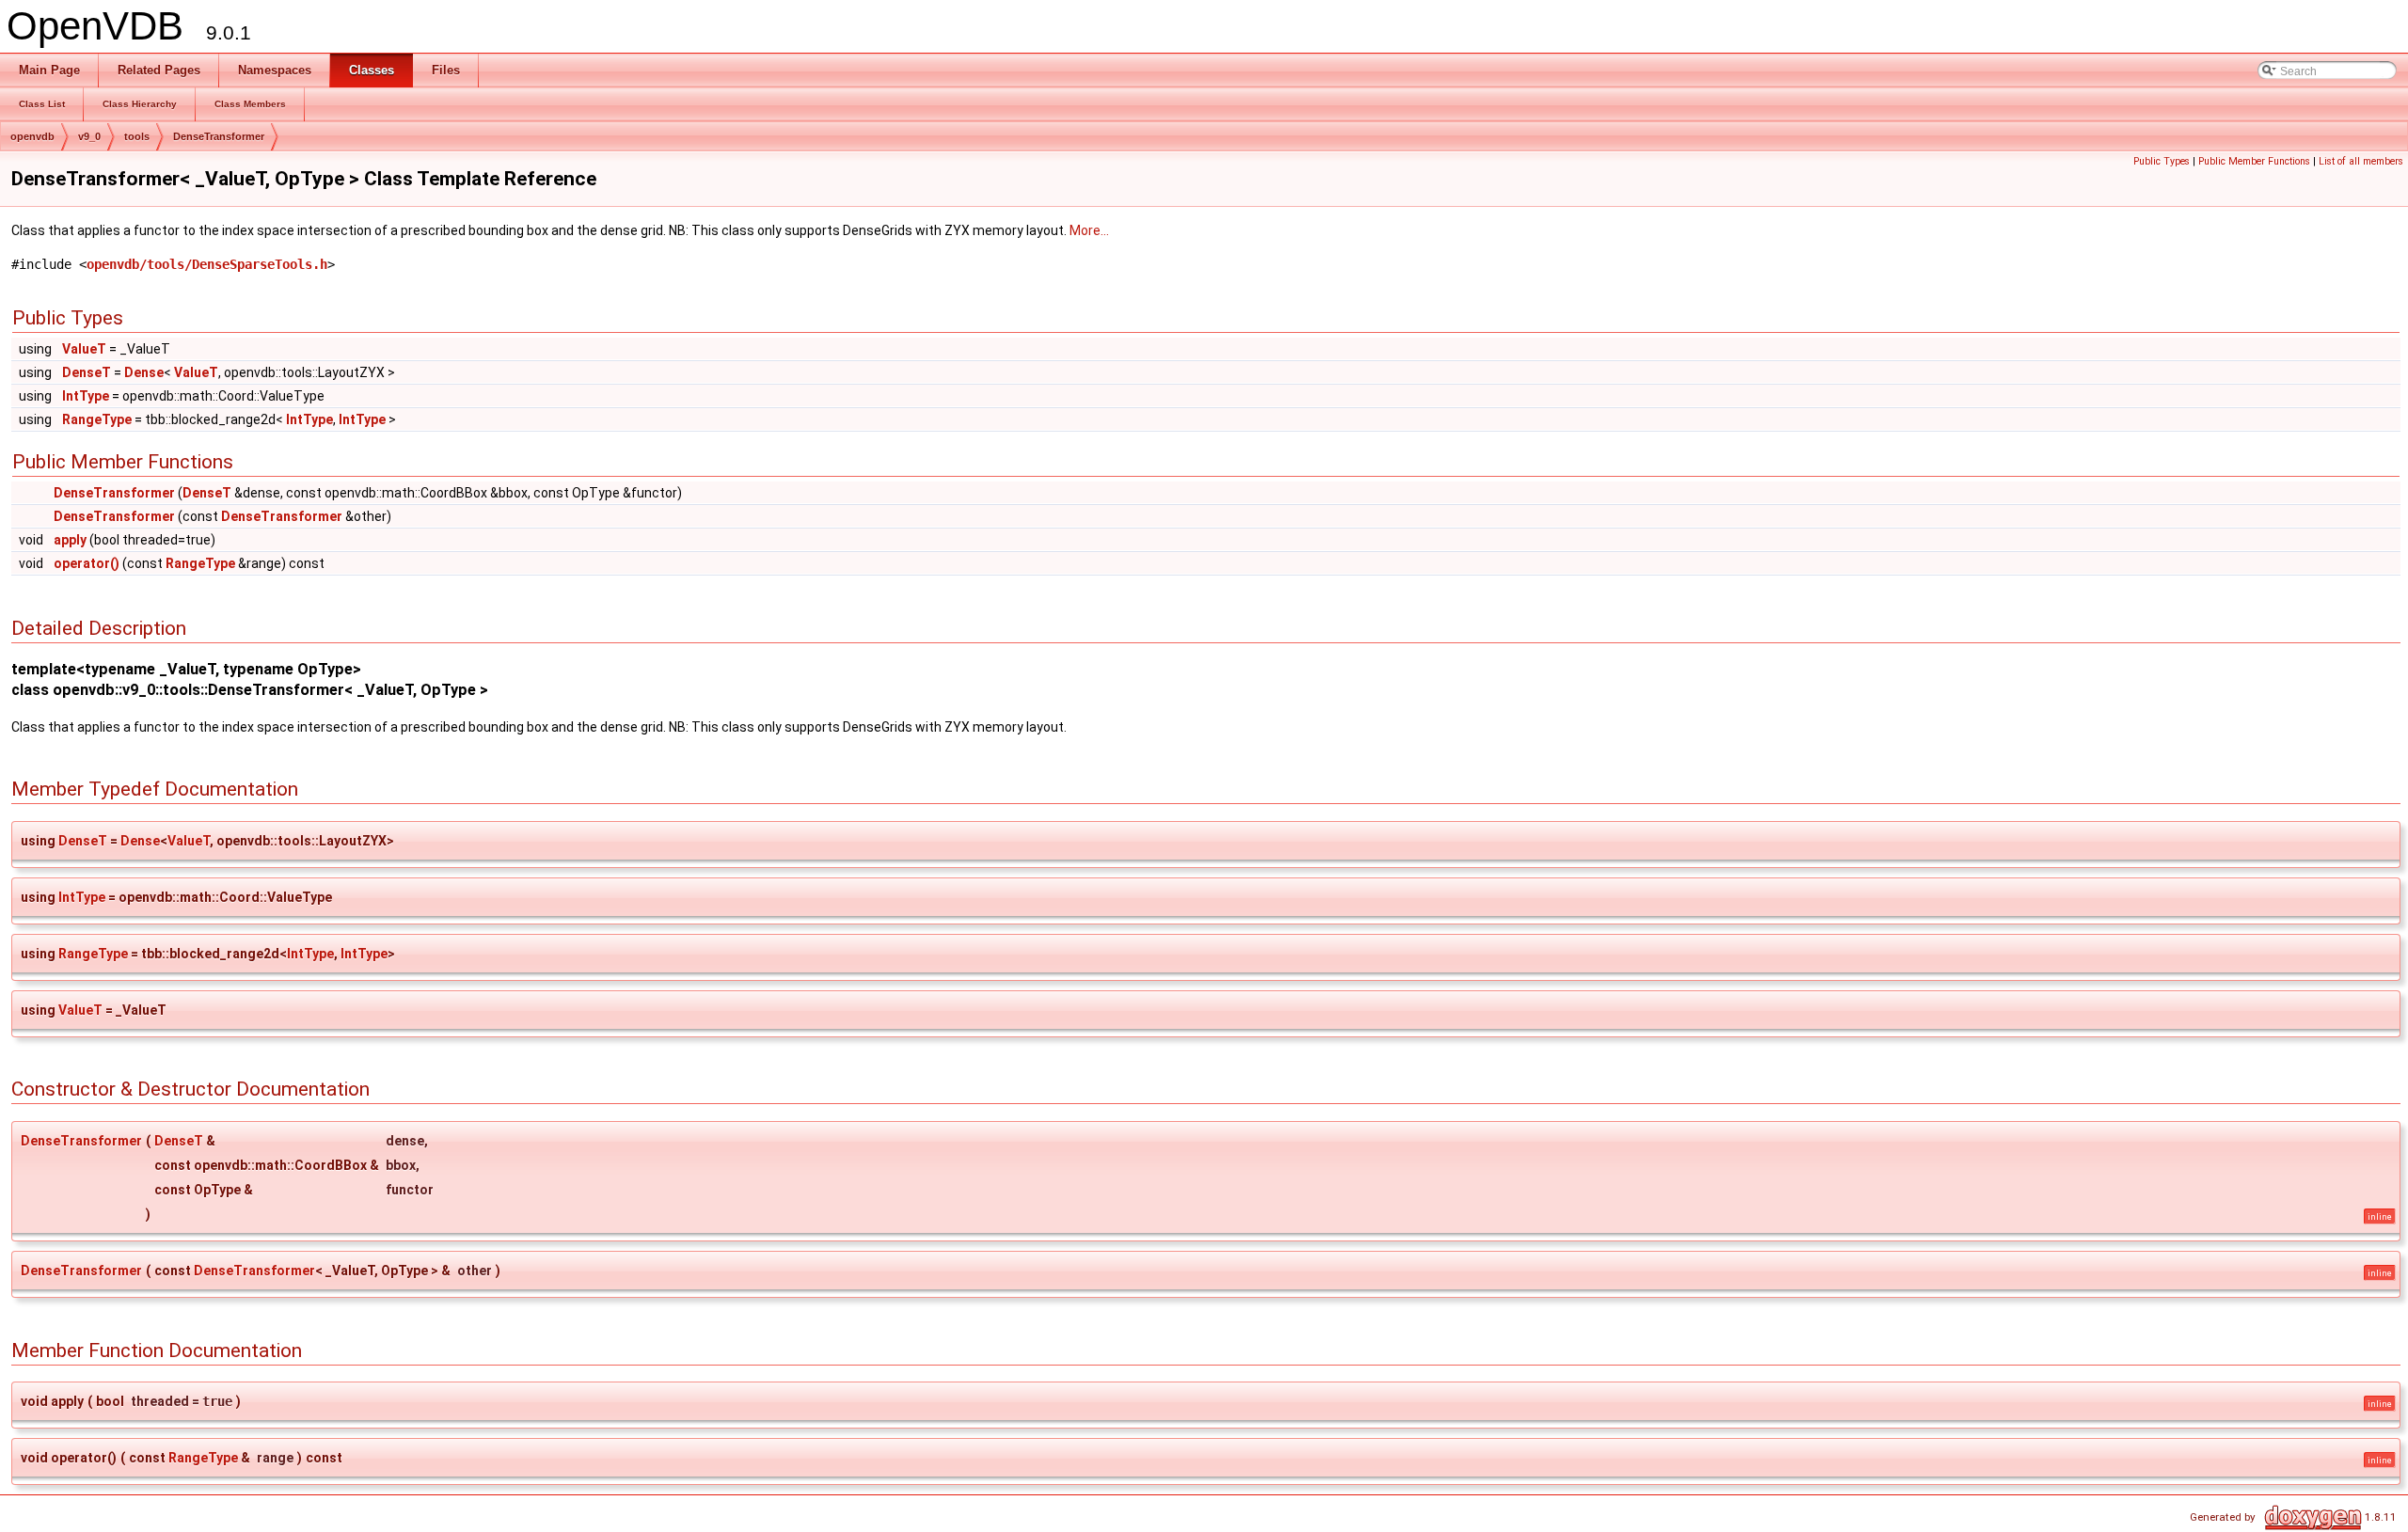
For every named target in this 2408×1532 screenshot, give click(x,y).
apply (70, 540)
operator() (87, 563)
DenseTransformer (219, 136)
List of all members (2361, 161)
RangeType (97, 419)
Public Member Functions (2254, 161)
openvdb (32, 136)
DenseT (87, 372)
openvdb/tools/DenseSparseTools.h (207, 264)
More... (1089, 230)
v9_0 (89, 136)
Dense (144, 372)
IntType (86, 396)
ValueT (84, 349)
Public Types (2162, 161)
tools (137, 136)
